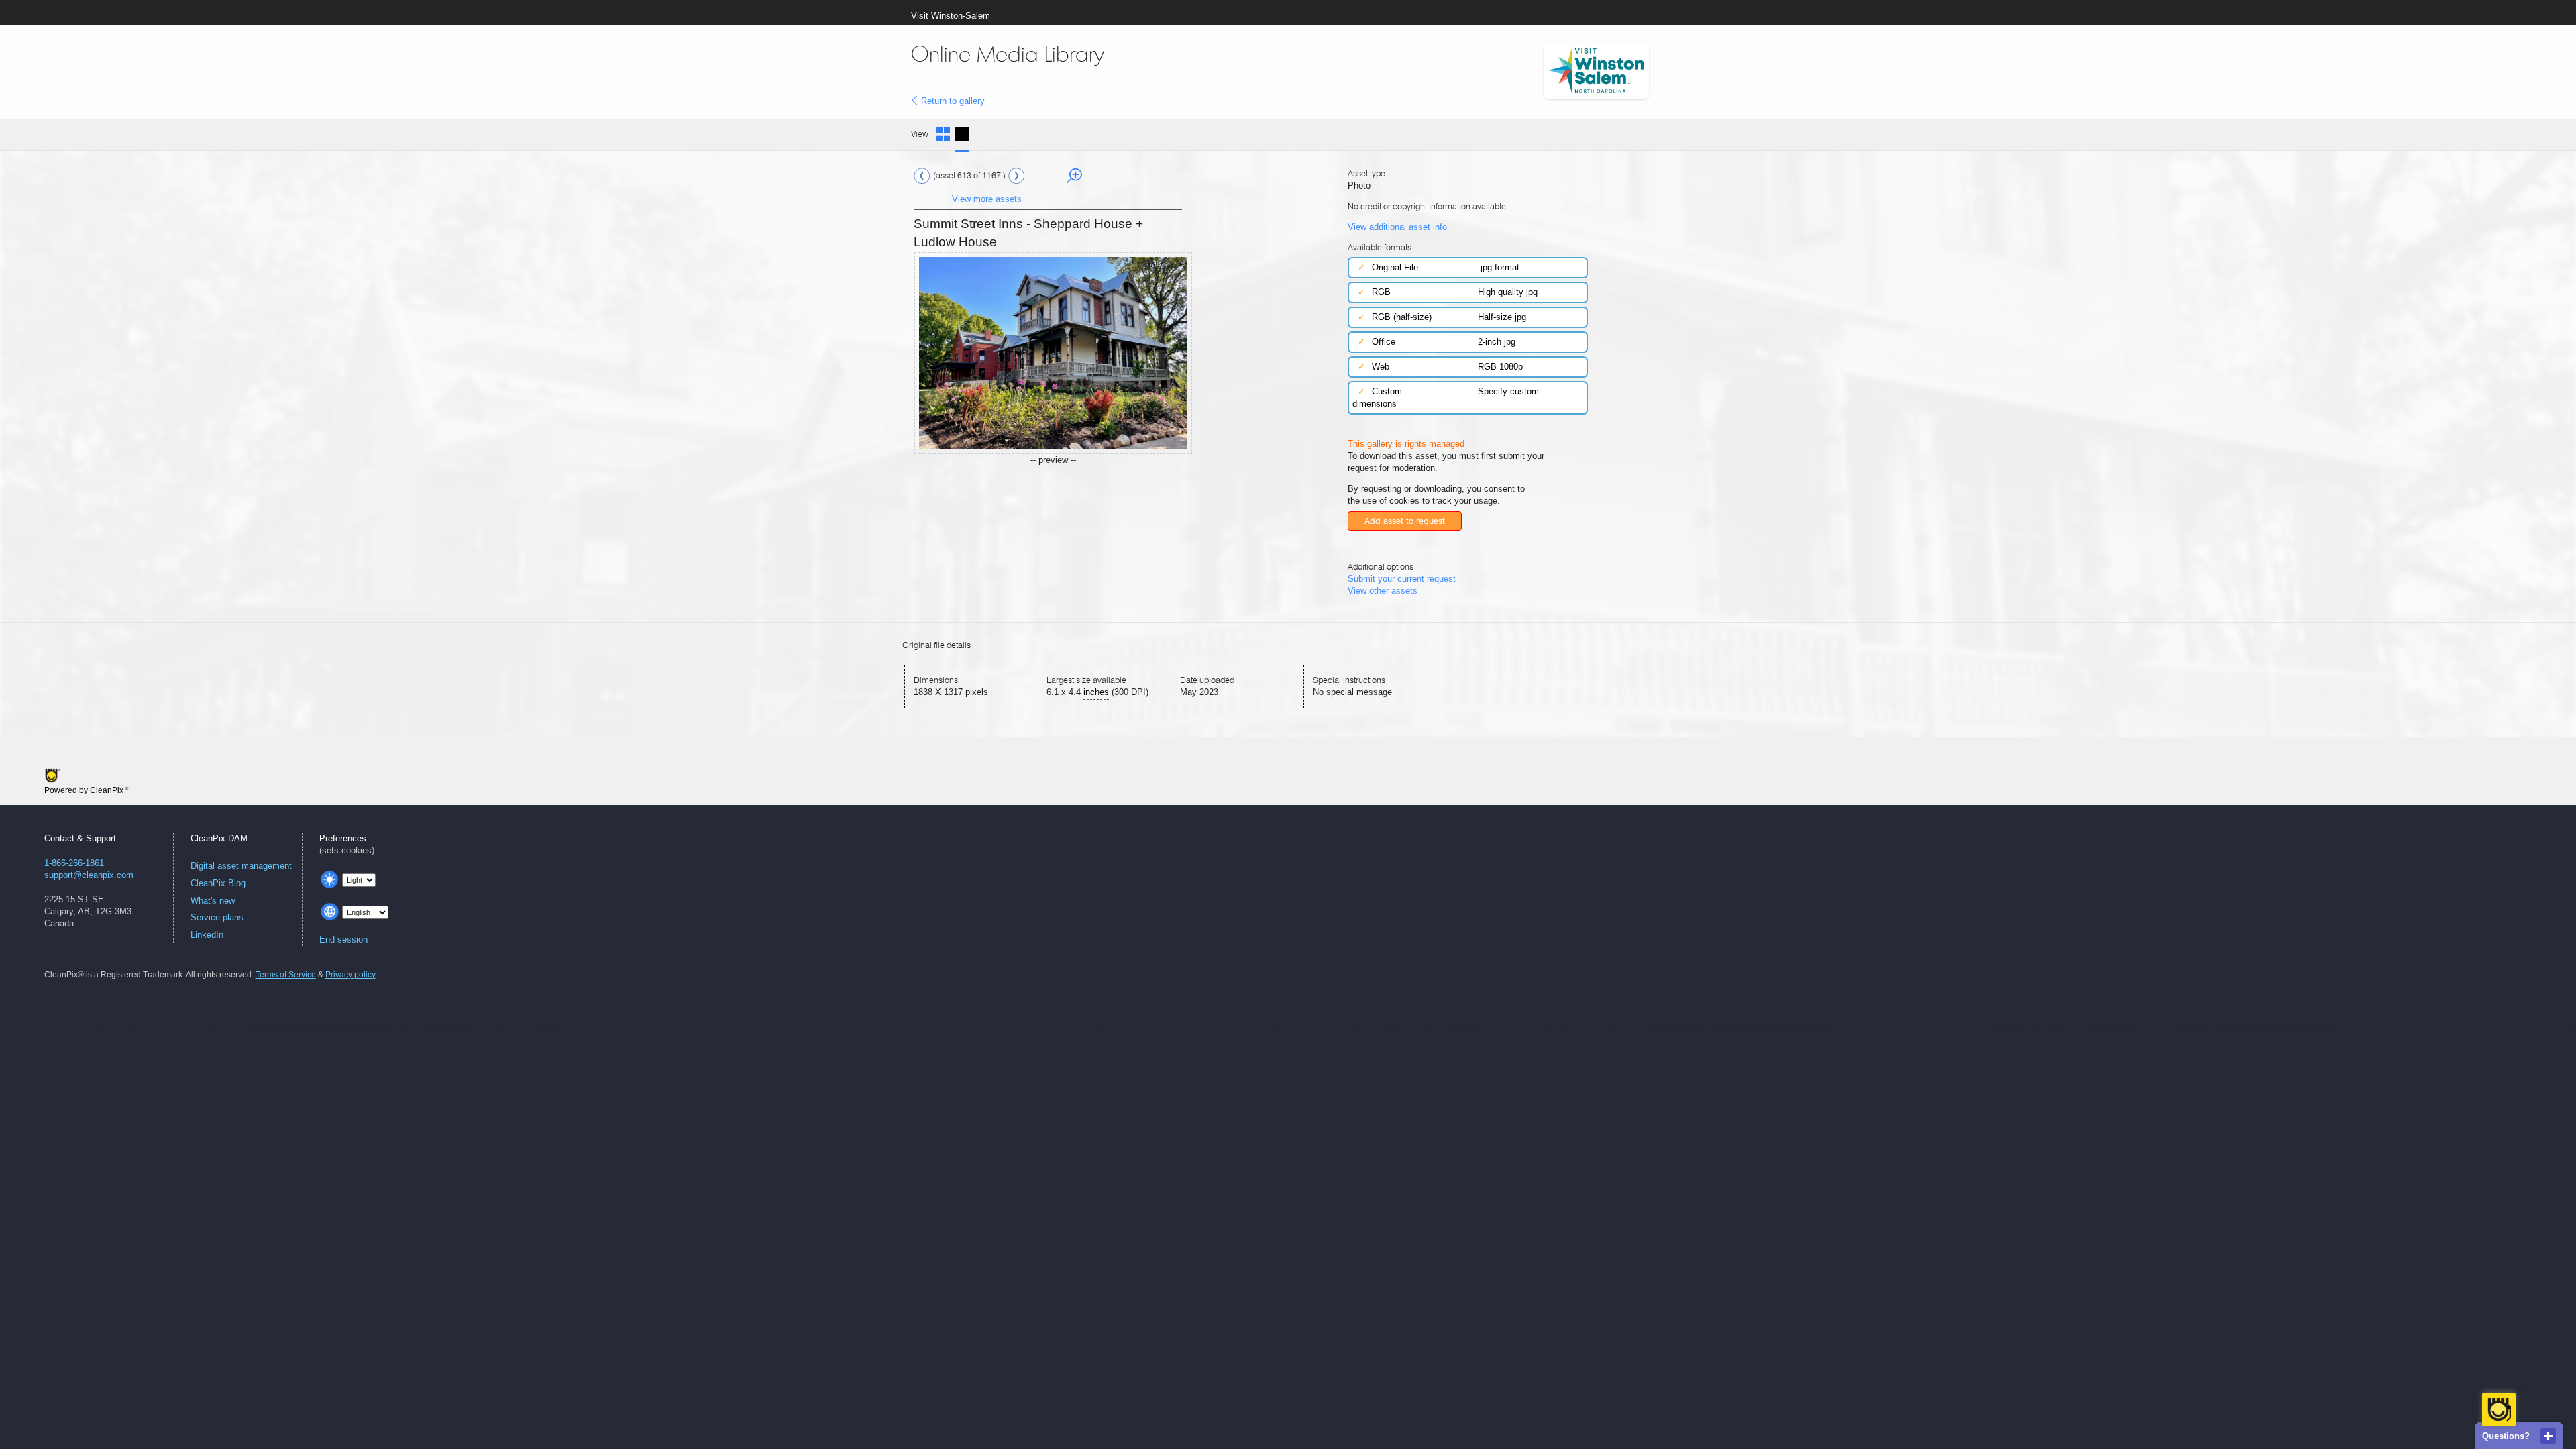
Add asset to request (1405, 521)
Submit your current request (1402, 579)
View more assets (987, 199)
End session (343, 940)
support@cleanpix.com (89, 875)
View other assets (1383, 591)
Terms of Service (286, 975)
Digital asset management (241, 866)
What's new (213, 901)
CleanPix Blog (218, 883)
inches (1096, 692)
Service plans (217, 917)
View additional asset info (1397, 227)
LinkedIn (207, 935)
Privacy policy (351, 975)
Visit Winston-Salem (951, 16)
